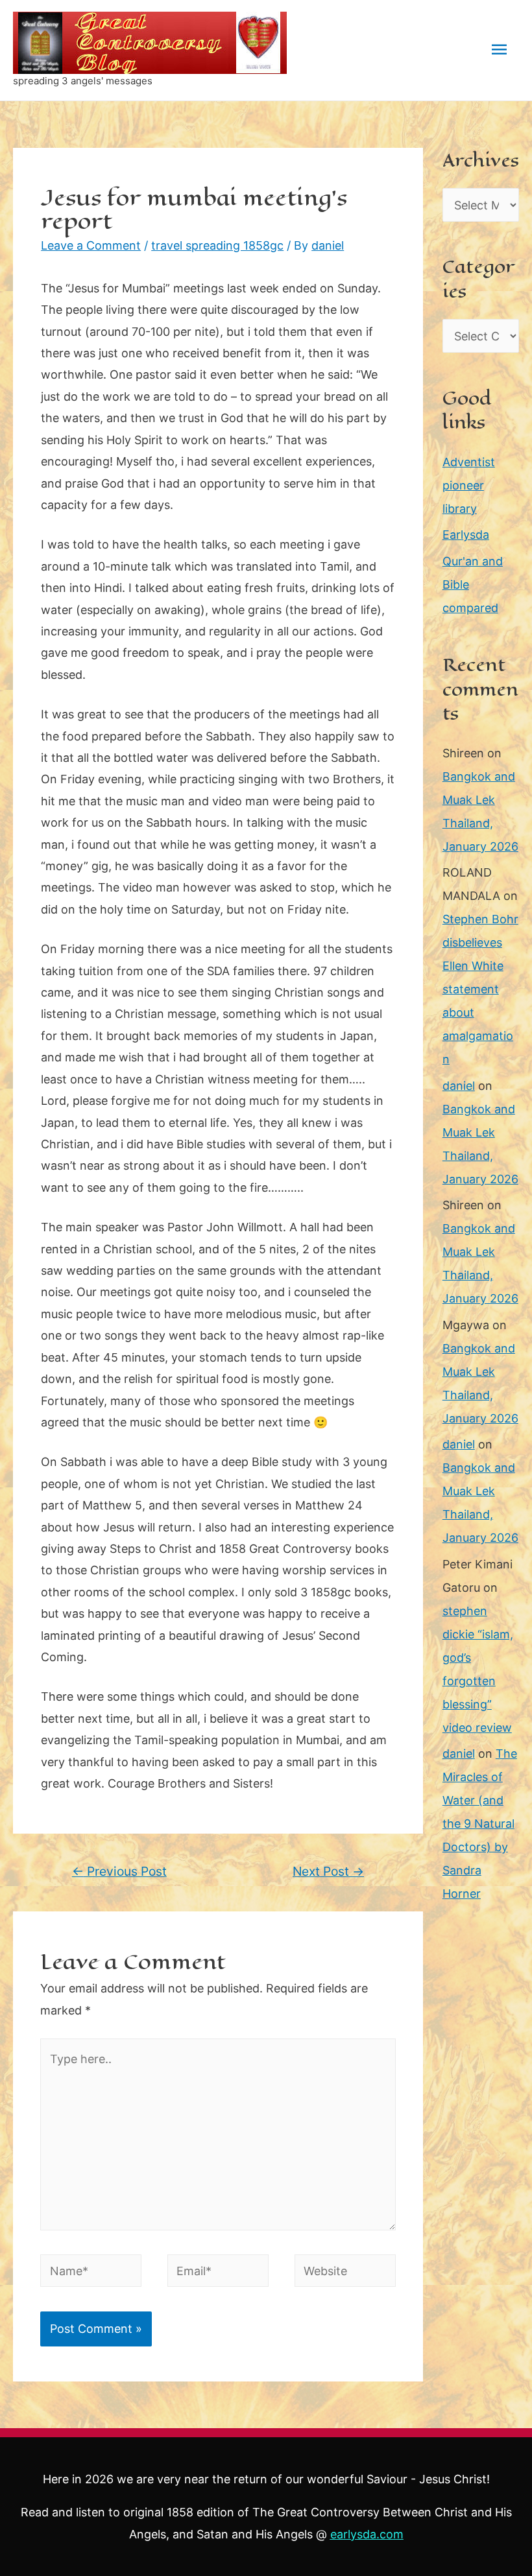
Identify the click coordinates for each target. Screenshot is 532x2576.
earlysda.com (367, 2534)
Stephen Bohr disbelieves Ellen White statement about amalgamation (480, 989)
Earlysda (466, 535)
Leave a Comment (91, 245)
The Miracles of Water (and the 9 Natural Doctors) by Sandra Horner (480, 1824)
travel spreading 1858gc (217, 245)
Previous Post (119, 1871)
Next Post (328, 1871)
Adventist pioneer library (469, 485)
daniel (459, 1086)
